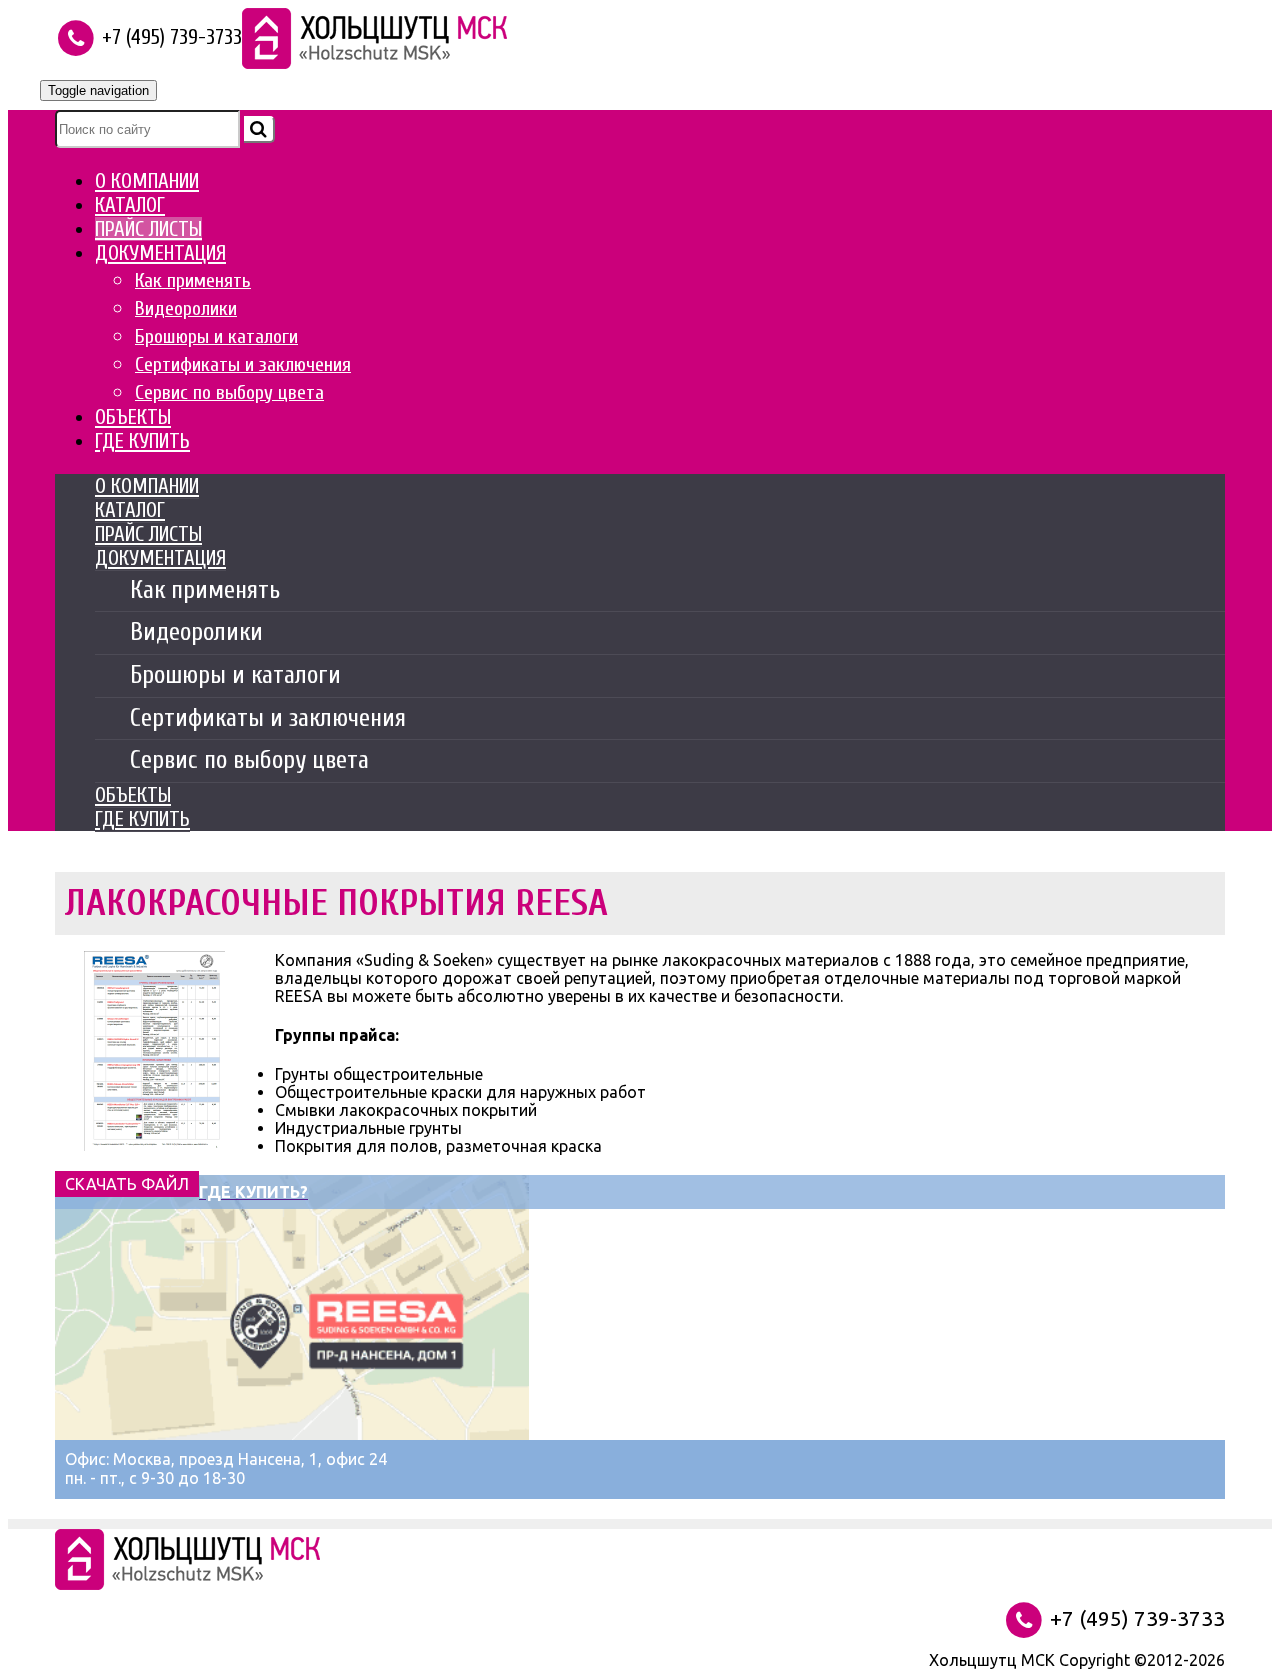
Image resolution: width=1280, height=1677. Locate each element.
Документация (160, 253)
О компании (147, 181)
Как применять (193, 280)
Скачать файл (127, 1184)
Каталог (130, 205)
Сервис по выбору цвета (229, 392)
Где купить (142, 441)
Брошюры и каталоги (216, 336)
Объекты (133, 417)
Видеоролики (186, 308)
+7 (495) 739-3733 (1135, 1618)
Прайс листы (148, 229)
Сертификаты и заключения (243, 364)
